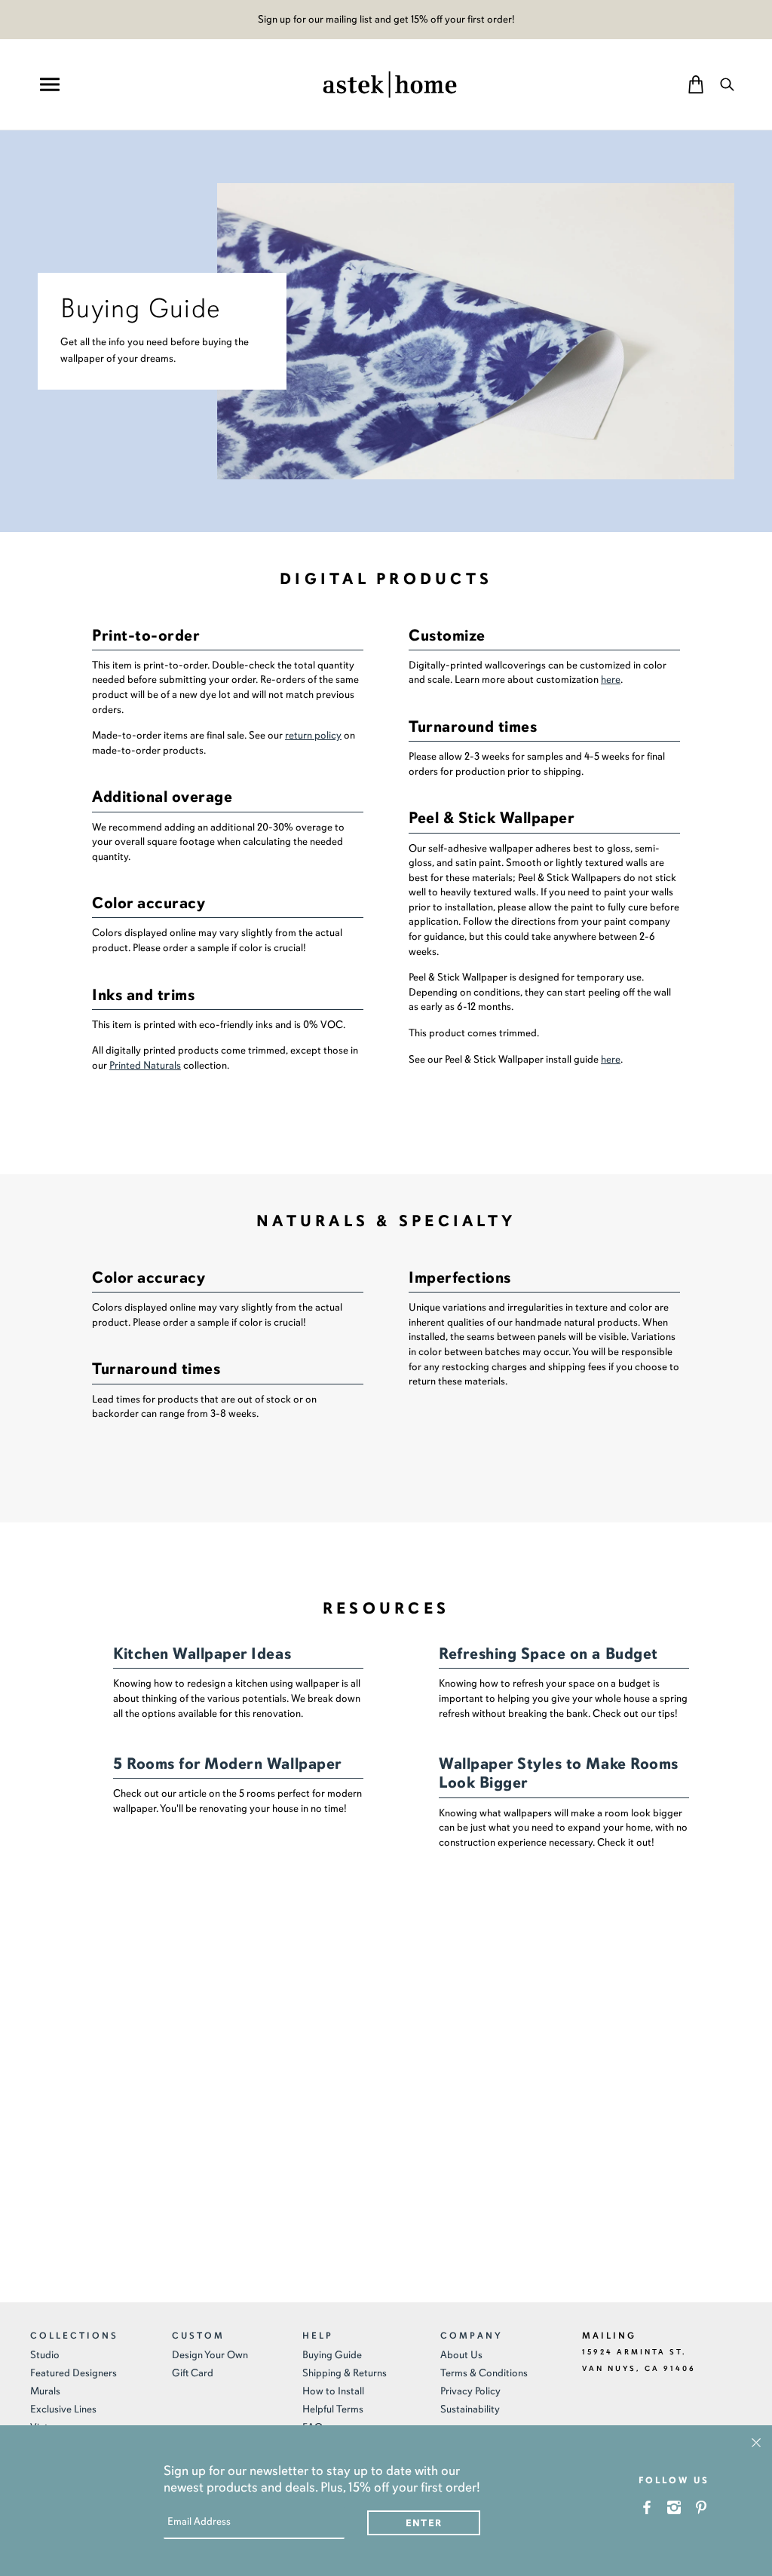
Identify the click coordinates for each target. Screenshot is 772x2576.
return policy (313, 735)
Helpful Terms (333, 2409)
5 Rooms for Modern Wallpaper (228, 1764)
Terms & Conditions (484, 2373)
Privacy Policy (470, 2391)
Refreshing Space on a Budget (548, 1654)
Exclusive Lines (63, 2409)
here (611, 679)
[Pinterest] (702, 2507)
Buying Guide (332, 2355)
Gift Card (193, 2373)
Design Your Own (210, 2355)
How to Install (333, 2391)
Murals (45, 2391)
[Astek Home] (390, 83)
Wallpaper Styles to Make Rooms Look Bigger (559, 1773)
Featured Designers (74, 2373)
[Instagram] (674, 2507)
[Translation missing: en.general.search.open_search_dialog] (727, 84)
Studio (45, 2355)
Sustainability (470, 2409)
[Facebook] (647, 2507)
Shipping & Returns (345, 2373)
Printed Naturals (145, 1065)
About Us (461, 2355)
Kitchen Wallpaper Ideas (202, 1654)
